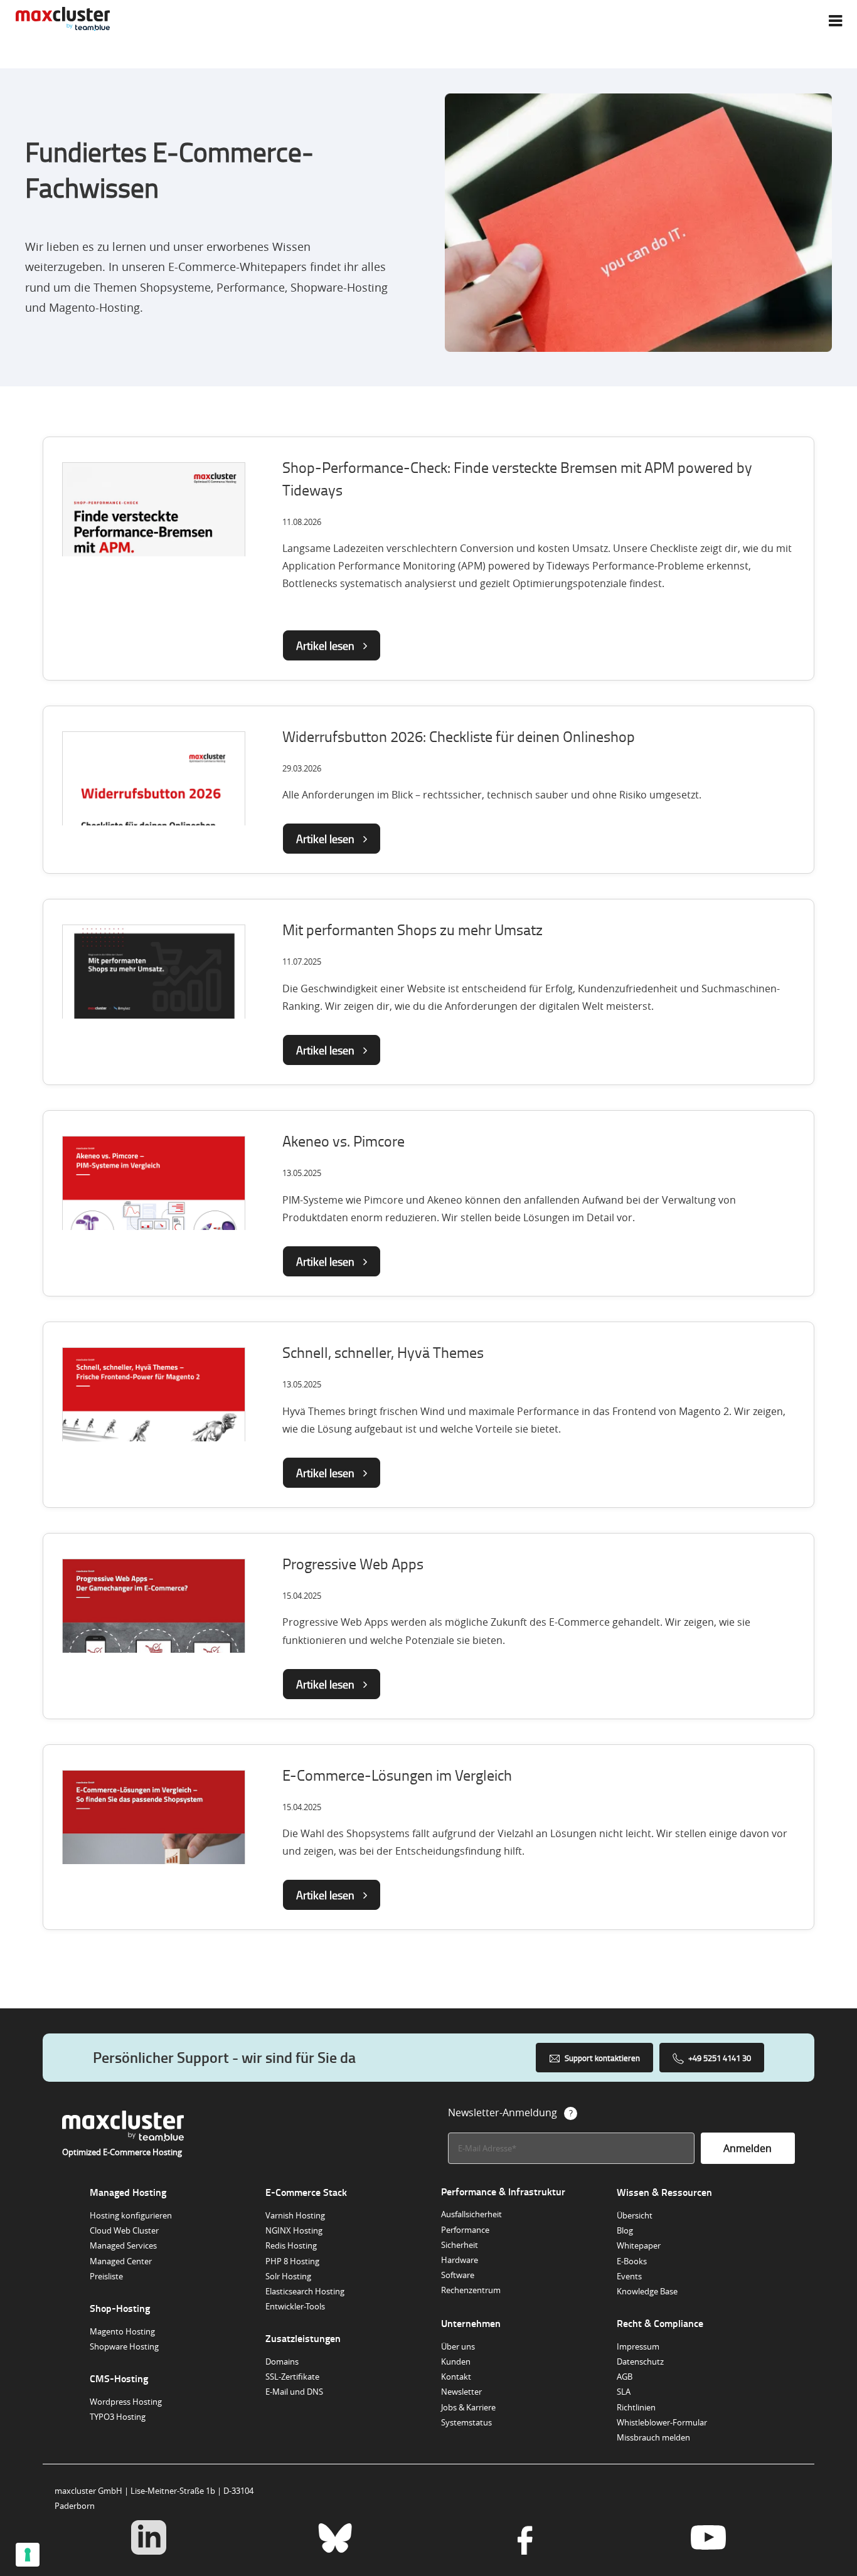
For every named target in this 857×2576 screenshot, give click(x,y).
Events (629, 2276)
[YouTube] (708, 2539)
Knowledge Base (647, 2291)
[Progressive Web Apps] (154, 1622)
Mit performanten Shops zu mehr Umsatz (413, 929)
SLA (624, 2392)
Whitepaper (639, 2245)
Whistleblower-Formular (662, 2422)
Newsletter (461, 2392)
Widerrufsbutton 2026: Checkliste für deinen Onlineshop (459, 736)
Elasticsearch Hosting (305, 2291)
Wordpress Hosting (126, 2402)
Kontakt (456, 2377)
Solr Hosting (288, 2276)
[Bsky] (335, 2539)
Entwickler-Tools (295, 2306)
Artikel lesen (327, 645)
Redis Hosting (291, 2245)
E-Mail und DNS (294, 2392)
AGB (625, 2377)
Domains (282, 2361)
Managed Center (121, 2261)
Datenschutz (640, 2361)
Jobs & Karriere (468, 2407)
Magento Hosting (122, 2331)
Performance (465, 2230)
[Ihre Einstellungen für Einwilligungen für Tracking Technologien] (28, 2555)
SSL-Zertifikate (292, 2377)
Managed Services (123, 2245)
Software (458, 2275)
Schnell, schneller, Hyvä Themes (383, 1352)
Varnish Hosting (295, 2215)
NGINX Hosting (294, 2230)
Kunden (456, 2361)
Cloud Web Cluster (124, 2230)
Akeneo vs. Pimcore (343, 1141)
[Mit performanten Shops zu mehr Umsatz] (154, 975)
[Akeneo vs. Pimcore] (154, 1199)
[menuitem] (835, 21)
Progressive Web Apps (353, 1563)
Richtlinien (636, 2407)
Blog (625, 2230)
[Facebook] (522, 2539)
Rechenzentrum (471, 2290)
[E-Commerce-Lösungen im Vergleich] (154, 1833)
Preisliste (106, 2276)
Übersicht (635, 2215)
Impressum (638, 2346)
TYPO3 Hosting (118, 2417)
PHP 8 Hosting (292, 2261)
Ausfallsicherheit (471, 2214)
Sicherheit (460, 2245)
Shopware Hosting (124, 2346)
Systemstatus (466, 2422)
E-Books (632, 2261)
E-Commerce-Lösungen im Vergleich (397, 1775)
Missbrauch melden (653, 2437)
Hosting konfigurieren (131, 2215)
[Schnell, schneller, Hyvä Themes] (154, 1411)
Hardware (460, 2260)
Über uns (458, 2346)
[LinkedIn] (148, 2539)
